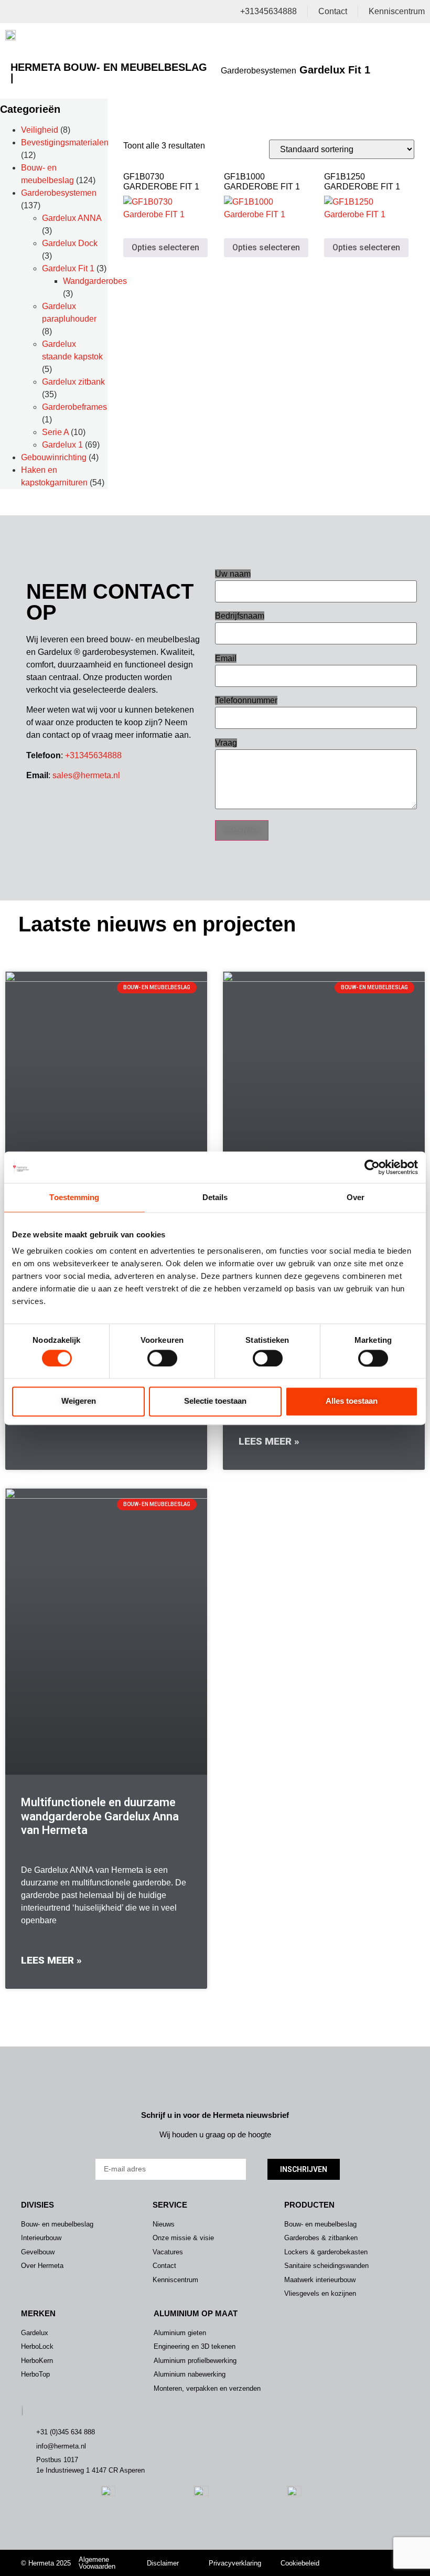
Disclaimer (163, 2563)
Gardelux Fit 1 (68, 268)
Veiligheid (40, 130)
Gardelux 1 (62, 445)
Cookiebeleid (300, 2563)
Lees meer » (269, 1441)
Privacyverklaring (235, 2563)
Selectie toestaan (215, 1401)
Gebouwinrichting (54, 457)
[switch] (162, 1358)
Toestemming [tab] (74, 1197)
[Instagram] (359, 2556)
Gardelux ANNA (72, 218)
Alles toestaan (352, 1401)
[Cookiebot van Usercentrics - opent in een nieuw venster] (372, 1167)
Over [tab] (356, 1197)
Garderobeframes (74, 407)
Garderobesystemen (259, 71)
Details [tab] (215, 1197)
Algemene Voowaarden (97, 2563)
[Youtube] (375, 2569)
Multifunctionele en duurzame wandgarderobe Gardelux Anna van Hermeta (100, 1816)
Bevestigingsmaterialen (65, 142)
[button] (410, 37)
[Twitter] (375, 2556)
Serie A (55, 432)
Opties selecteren (165, 247)
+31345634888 (93, 755)
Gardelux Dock (70, 243)
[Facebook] (390, 2556)
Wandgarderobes (95, 281)
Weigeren (79, 1401)
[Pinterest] (390, 2569)
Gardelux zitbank (73, 382)
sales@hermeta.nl (86, 775)
